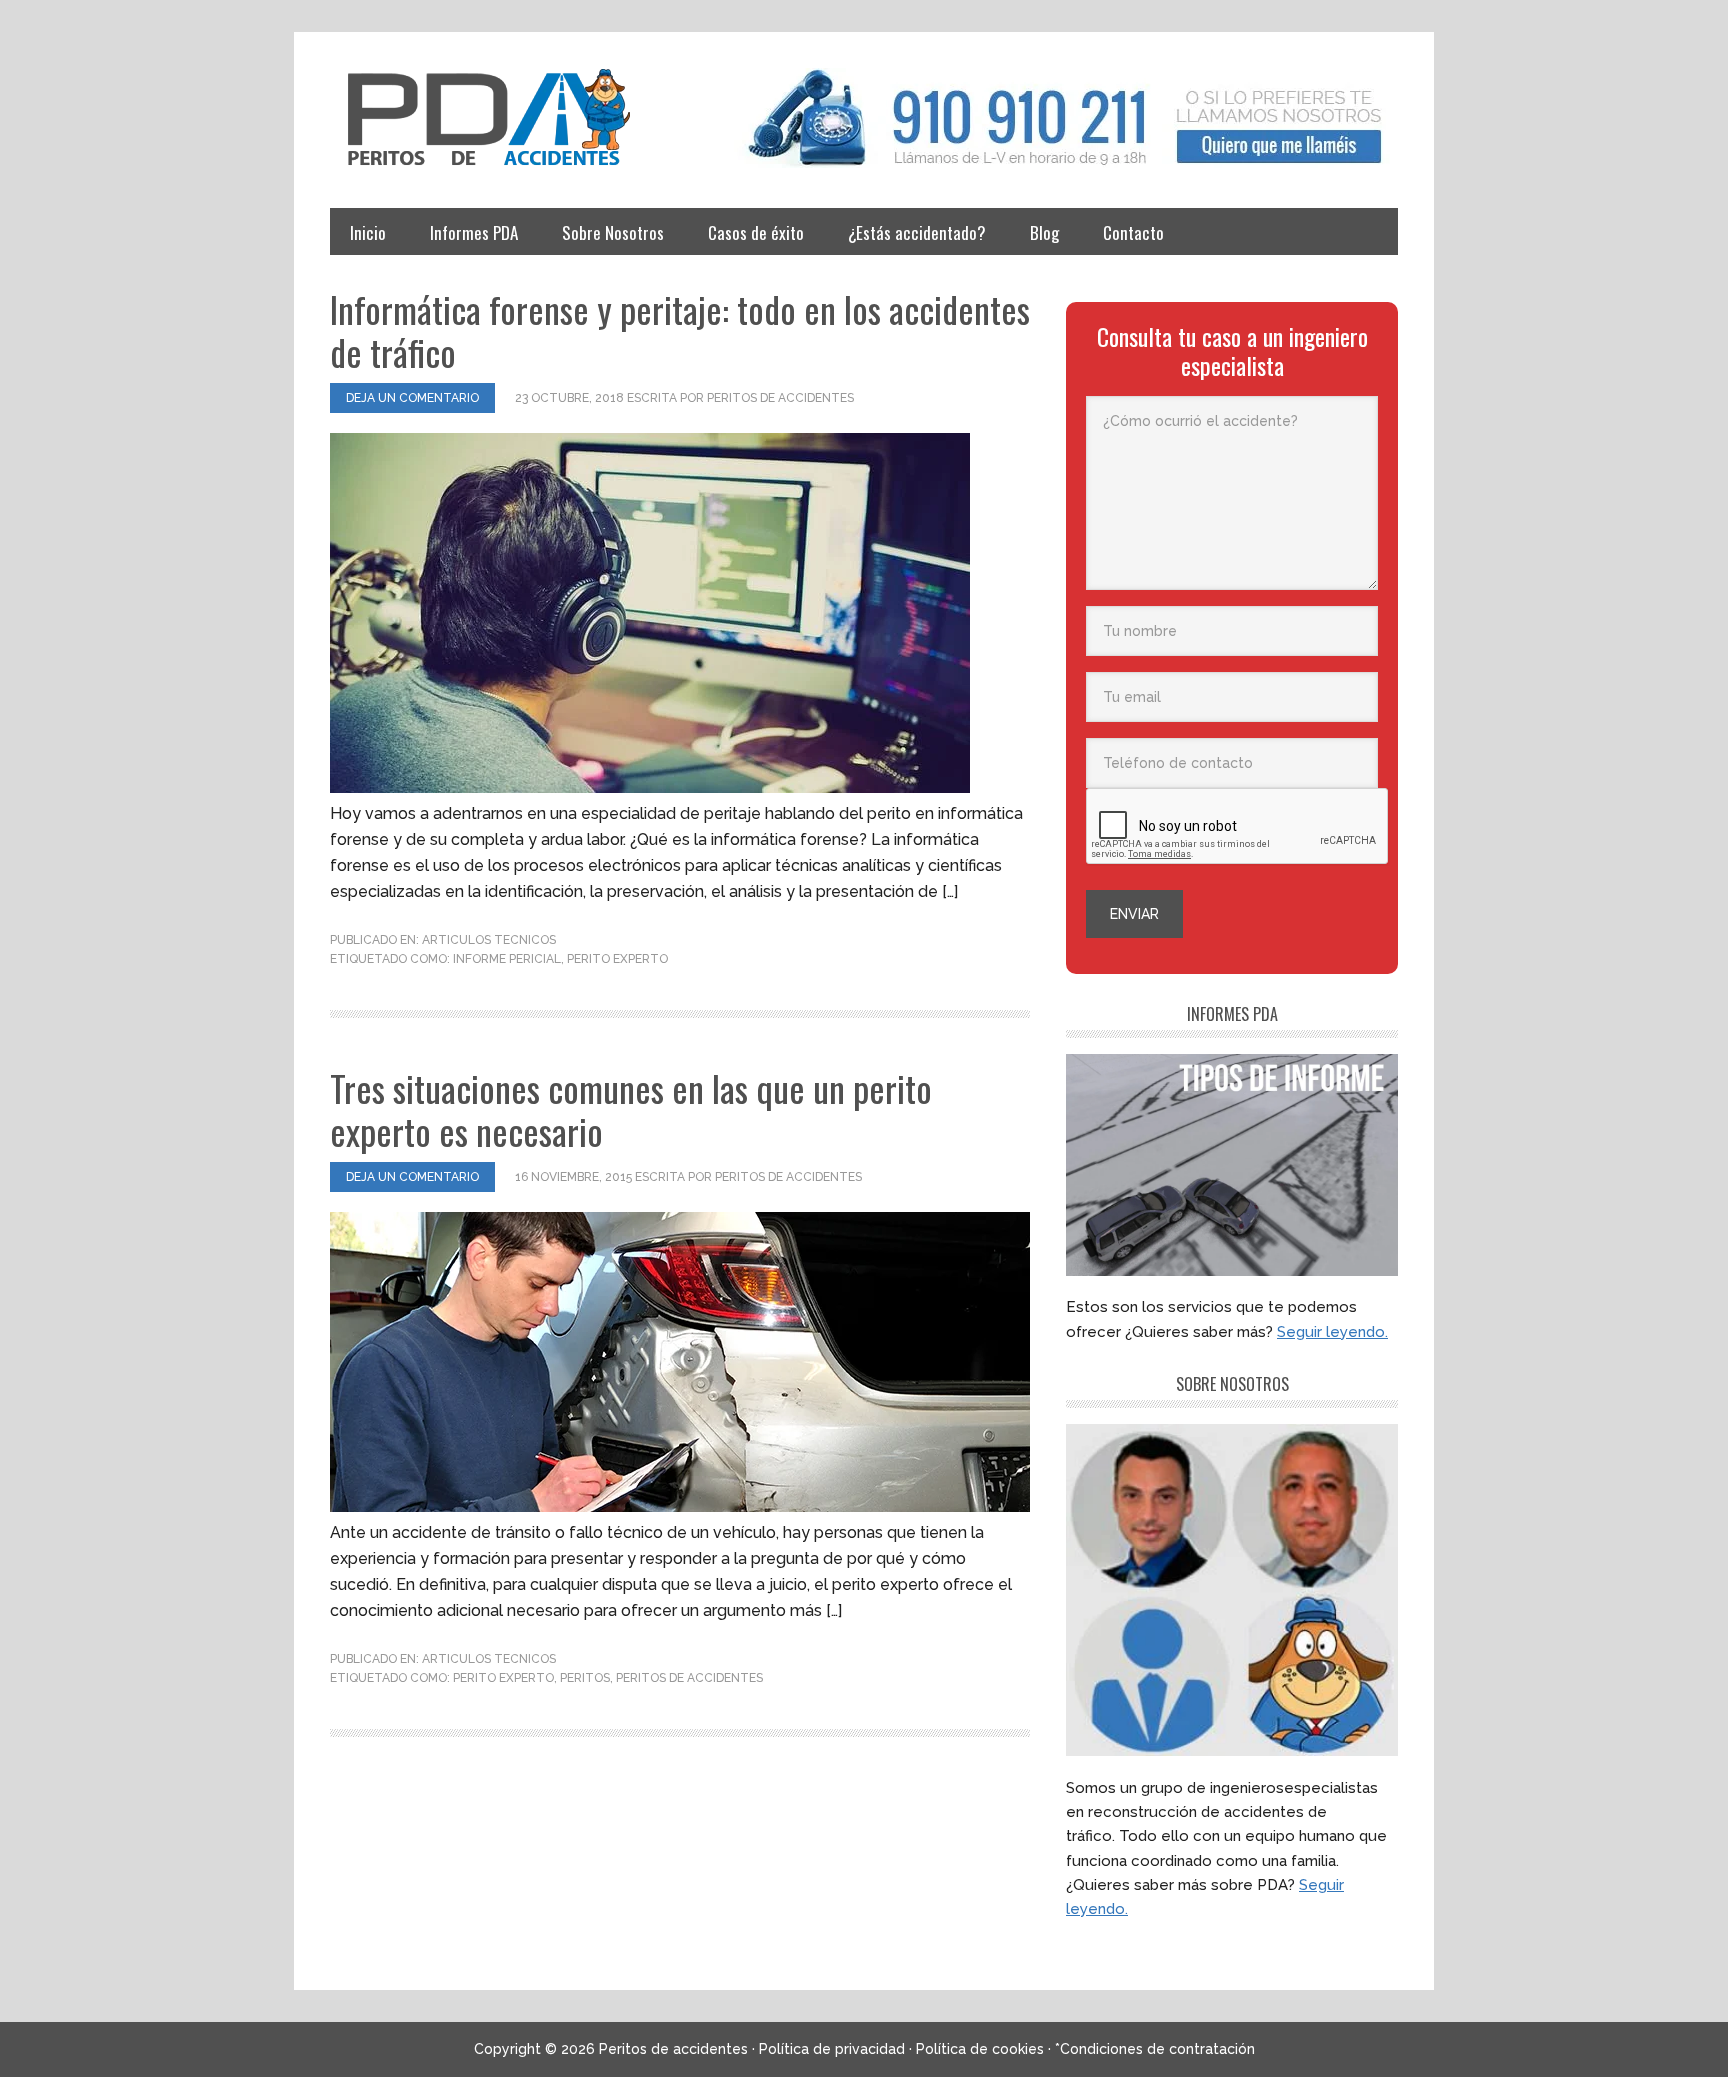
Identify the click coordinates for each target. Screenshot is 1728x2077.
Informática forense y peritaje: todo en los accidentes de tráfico (680, 330)
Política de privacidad (832, 2049)
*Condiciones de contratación (1155, 2049)
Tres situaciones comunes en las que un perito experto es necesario (631, 1109)
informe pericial (507, 959)
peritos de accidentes (689, 1678)
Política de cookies (980, 2049)
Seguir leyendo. (1332, 1332)
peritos (585, 1678)
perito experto (617, 959)
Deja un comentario (412, 398)
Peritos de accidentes (510, 118)
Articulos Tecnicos (489, 940)
